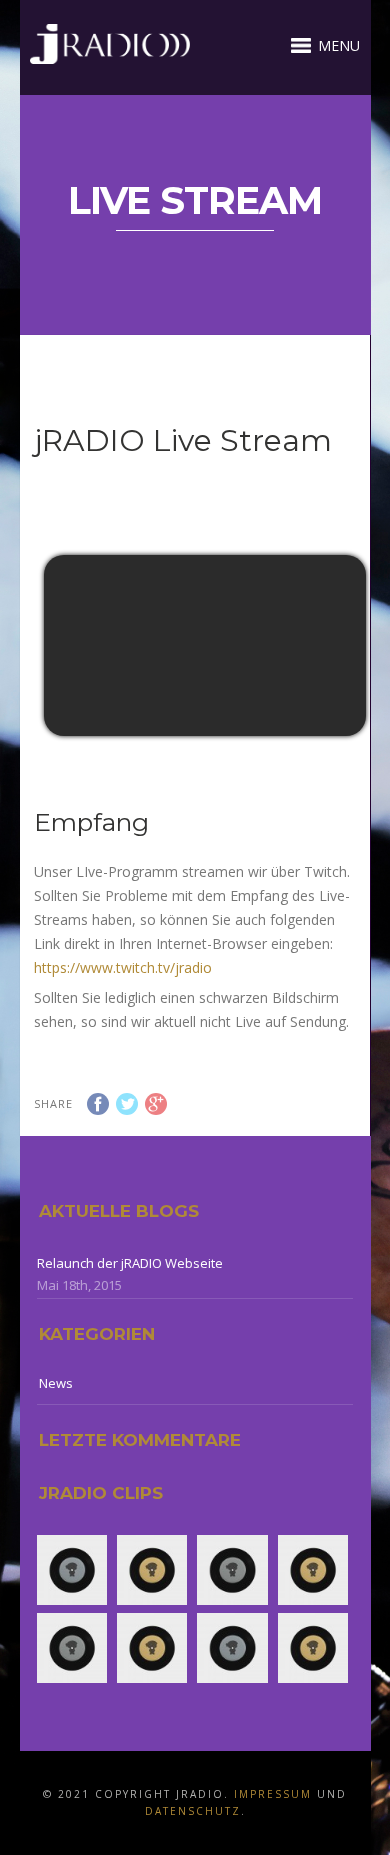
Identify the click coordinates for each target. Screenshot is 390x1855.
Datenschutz (193, 1811)
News (56, 1383)
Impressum (273, 1794)
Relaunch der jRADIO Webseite (130, 1263)
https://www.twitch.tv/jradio (123, 967)
